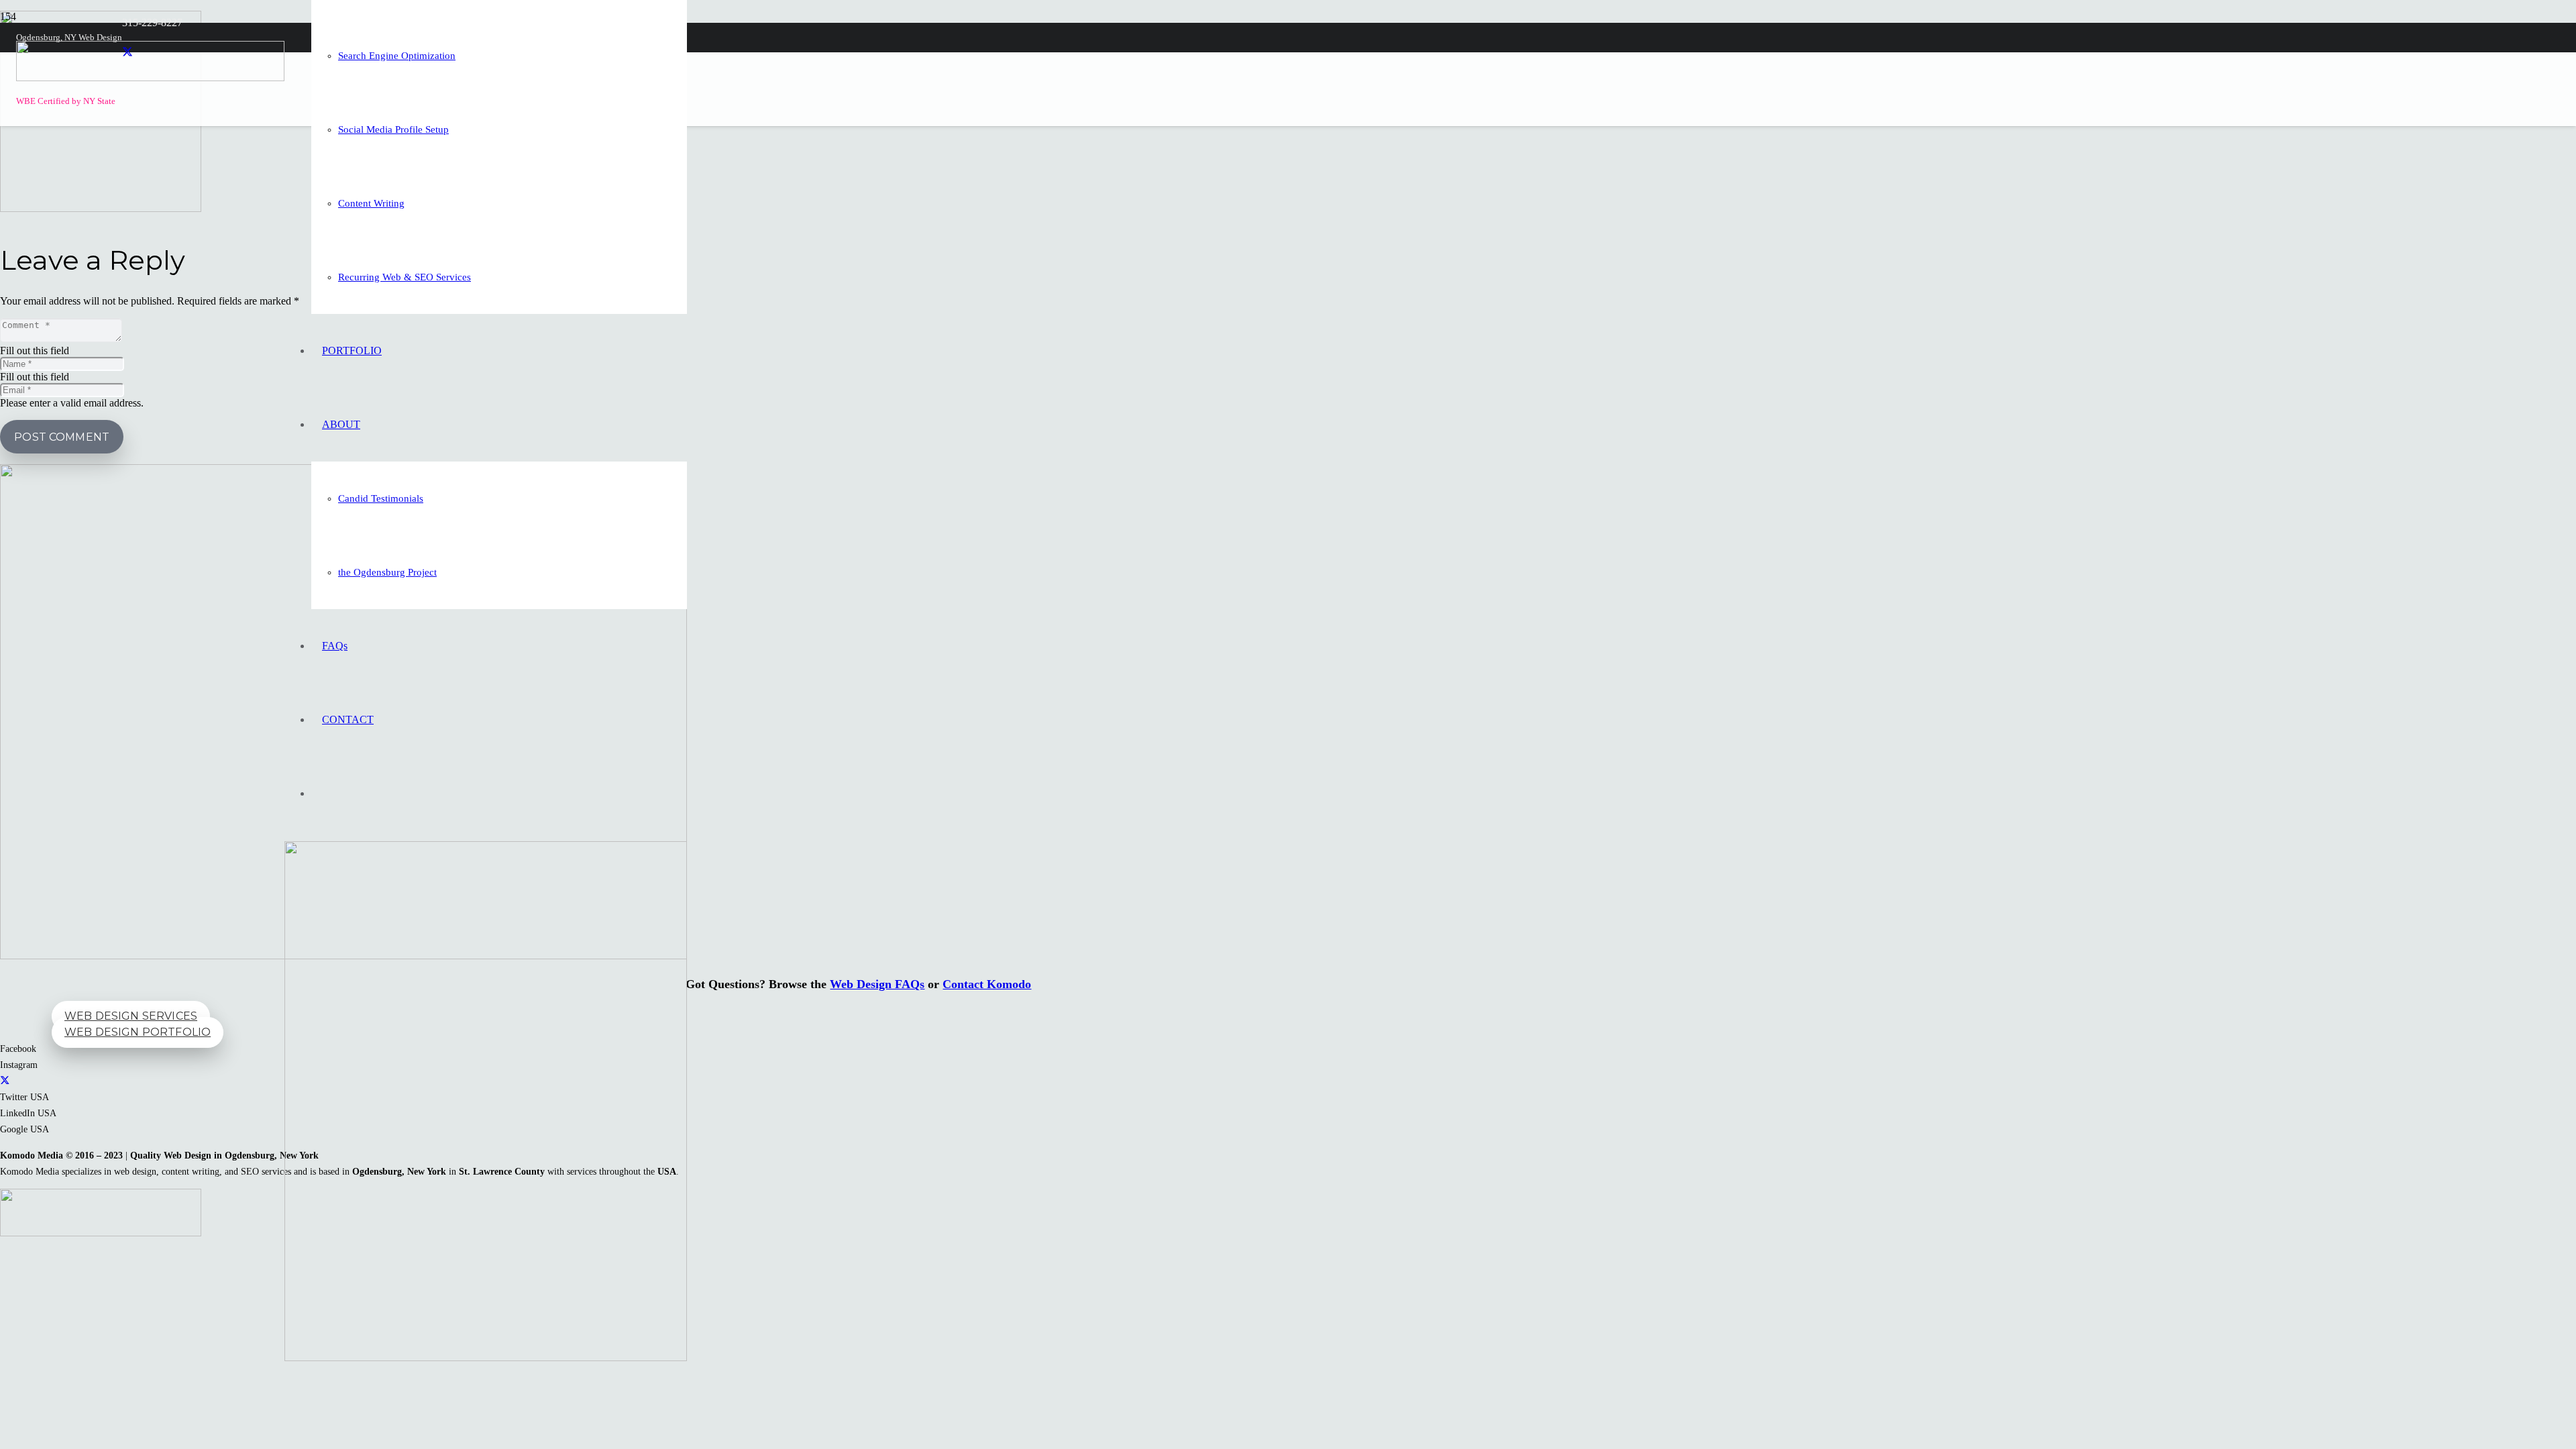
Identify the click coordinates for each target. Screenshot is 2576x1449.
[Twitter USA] (5, 1081)
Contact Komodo (987, 984)
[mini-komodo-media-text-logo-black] (150, 77)
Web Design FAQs (877, 984)
